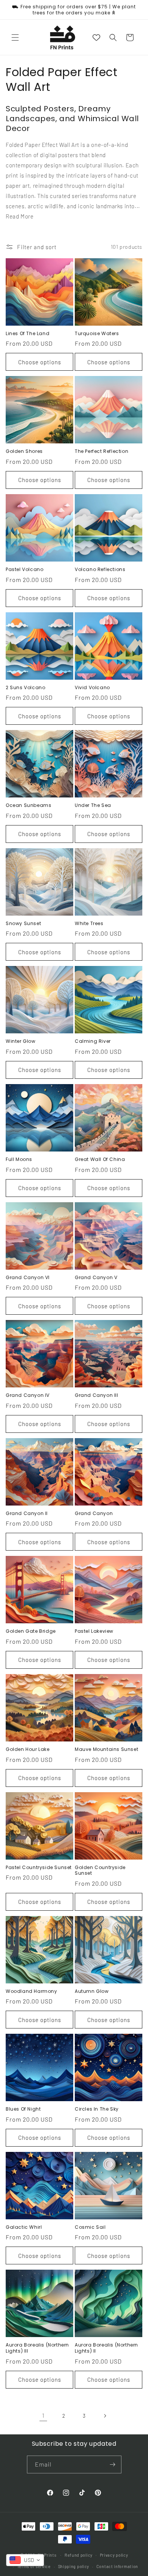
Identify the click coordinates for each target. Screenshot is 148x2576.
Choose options (40, 362)
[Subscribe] (113, 2464)
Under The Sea (93, 805)
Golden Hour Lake (28, 1749)
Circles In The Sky (97, 2109)
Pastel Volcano (24, 569)
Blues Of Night (23, 2109)
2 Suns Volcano (25, 688)
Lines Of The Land (28, 334)
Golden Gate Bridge (31, 1631)
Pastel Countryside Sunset (39, 1868)
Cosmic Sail (90, 2227)
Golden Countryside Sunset (100, 1870)
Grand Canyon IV (28, 1395)
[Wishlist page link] (96, 37)
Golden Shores (24, 451)
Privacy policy (114, 2555)
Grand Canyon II (27, 1513)
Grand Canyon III (97, 1395)
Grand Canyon (94, 1513)
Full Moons (19, 1159)
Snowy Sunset (23, 924)
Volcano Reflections (100, 569)
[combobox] (25, 2560)
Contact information (117, 2566)
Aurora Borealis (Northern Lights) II (106, 2348)
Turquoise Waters (97, 334)
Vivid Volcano (92, 688)
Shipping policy (74, 2566)
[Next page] (105, 2416)
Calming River (93, 1041)
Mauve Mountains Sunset (106, 1749)
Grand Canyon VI (28, 1278)
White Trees (89, 924)
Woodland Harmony (31, 1991)
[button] (15, 37)
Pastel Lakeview (94, 1631)
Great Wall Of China (100, 1159)
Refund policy (79, 2555)
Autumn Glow (92, 1991)
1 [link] (43, 2415)
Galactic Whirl (24, 2227)
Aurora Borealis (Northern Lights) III (37, 2348)
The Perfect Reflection (102, 451)
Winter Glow (21, 1041)
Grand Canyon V (96, 1278)
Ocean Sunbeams (28, 805)
